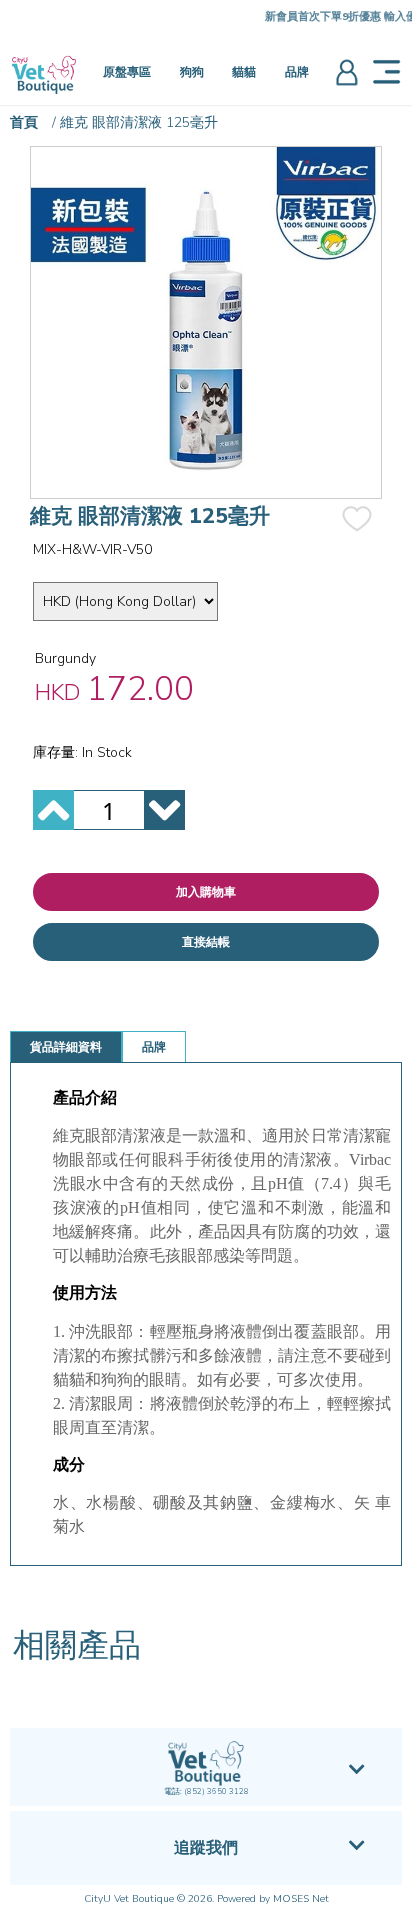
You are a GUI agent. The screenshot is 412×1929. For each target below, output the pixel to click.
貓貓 (244, 72)
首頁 (24, 122)
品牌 (297, 72)
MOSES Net (301, 1899)
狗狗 (192, 72)
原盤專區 (127, 72)
